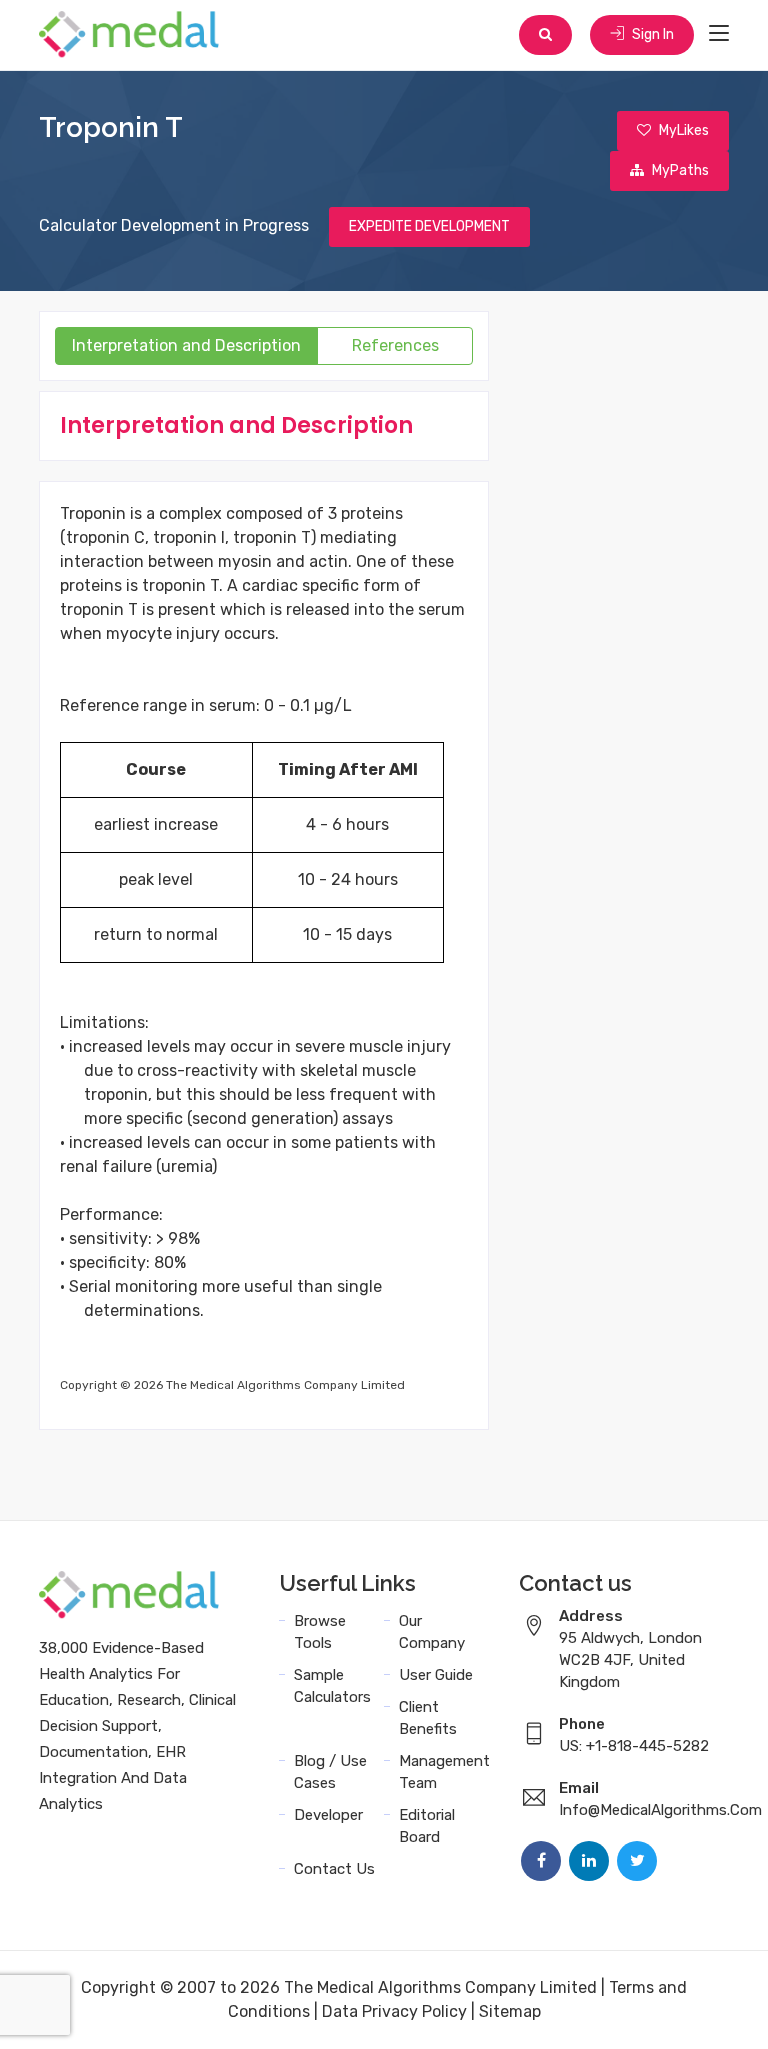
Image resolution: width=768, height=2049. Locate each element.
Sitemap (510, 2011)
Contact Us (334, 1869)
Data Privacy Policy (394, 2011)
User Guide (436, 1675)
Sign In (651, 34)
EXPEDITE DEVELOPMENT (429, 226)
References (395, 345)
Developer (328, 1815)
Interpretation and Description (186, 345)
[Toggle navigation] (719, 34)
